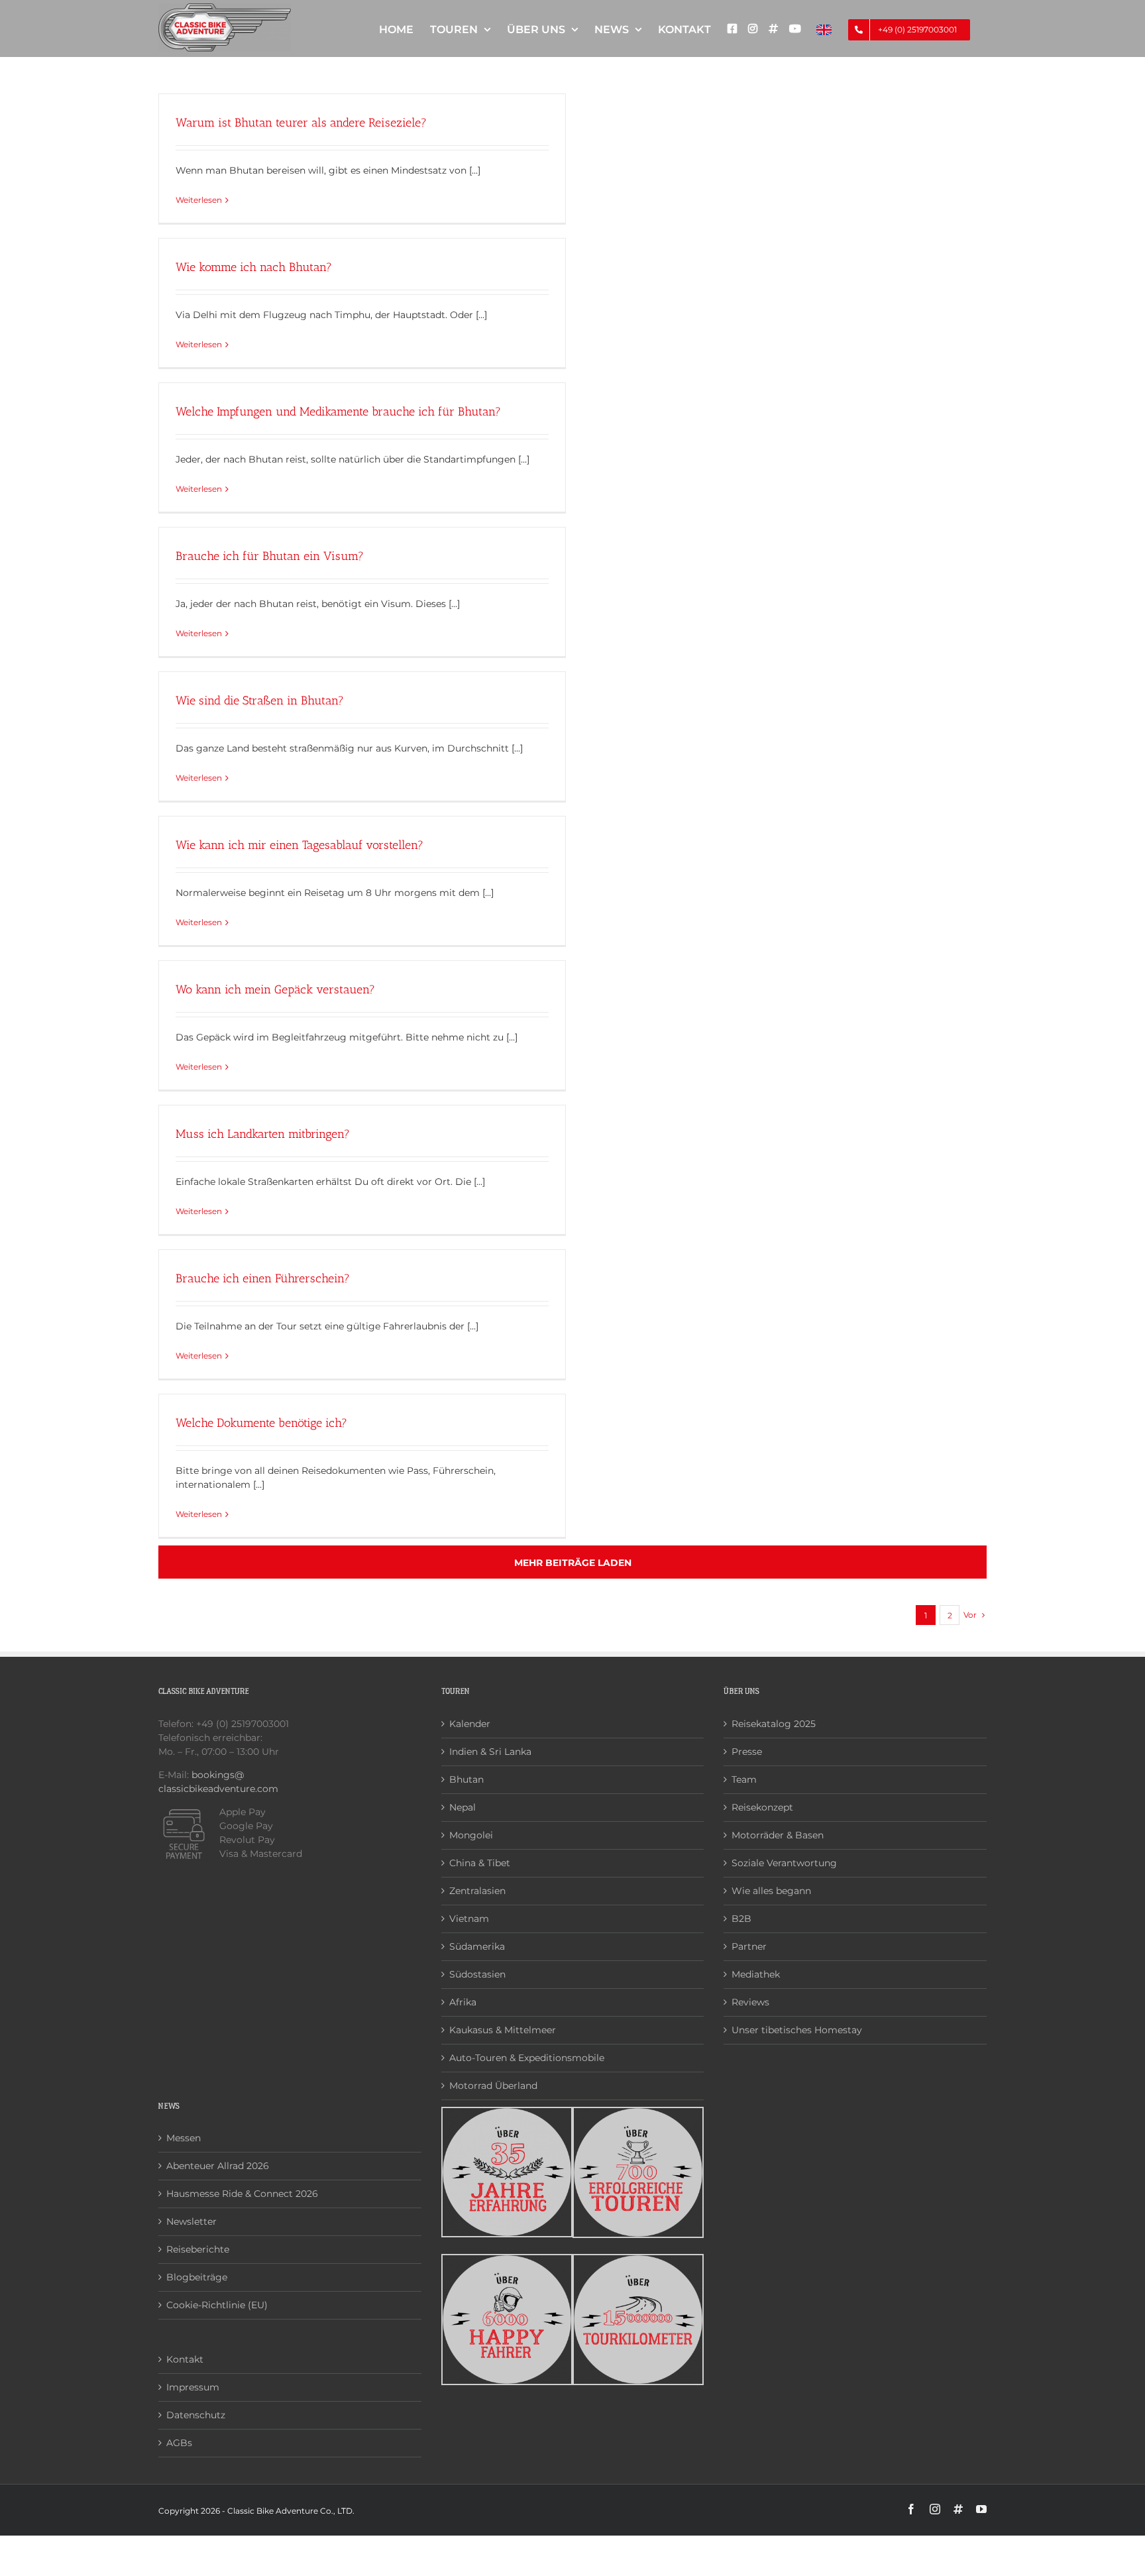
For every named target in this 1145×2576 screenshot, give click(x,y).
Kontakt (185, 2359)
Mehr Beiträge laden (573, 1563)
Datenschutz (196, 2415)
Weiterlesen (199, 200)
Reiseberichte (198, 2249)
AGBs (179, 2443)
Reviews (750, 2002)
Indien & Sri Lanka (490, 1752)
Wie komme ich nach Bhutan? (254, 267)
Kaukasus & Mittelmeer (503, 2030)
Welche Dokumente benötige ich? (261, 1423)
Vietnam (469, 1919)
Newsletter (191, 2221)
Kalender (470, 1724)
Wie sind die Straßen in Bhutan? (260, 700)
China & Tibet (480, 1863)
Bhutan (466, 1779)
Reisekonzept (762, 1807)
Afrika (463, 2002)
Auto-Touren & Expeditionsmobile (527, 2058)
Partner (749, 1946)
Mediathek (756, 1974)
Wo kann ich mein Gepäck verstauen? (275, 989)
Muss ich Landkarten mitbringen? (263, 1134)
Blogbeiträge (197, 2277)
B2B (741, 1919)
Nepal (463, 1807)
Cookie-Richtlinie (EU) (217, 2305)
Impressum (193, 2387)
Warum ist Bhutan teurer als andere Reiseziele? (301, 123)
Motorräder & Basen (778, 1835)
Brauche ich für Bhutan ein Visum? (270, 556)
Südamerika (477, 1946)
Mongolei (471, 1835)
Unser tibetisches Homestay (797, 2030)
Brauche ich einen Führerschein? (263, 1278)
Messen (184, 2138)
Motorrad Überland (493, 2086)
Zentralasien (477, 1891)
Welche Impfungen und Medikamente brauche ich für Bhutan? (338, 412)
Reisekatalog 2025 (774, 1724)
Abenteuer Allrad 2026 (218, 2166)
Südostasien (477, 1974)
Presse (747, 1752)
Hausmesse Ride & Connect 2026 (242, 2194)
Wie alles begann (771, 1891)
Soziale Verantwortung (784, 1863)
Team (744, 1779)
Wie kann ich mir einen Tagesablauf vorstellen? (300, 845)
